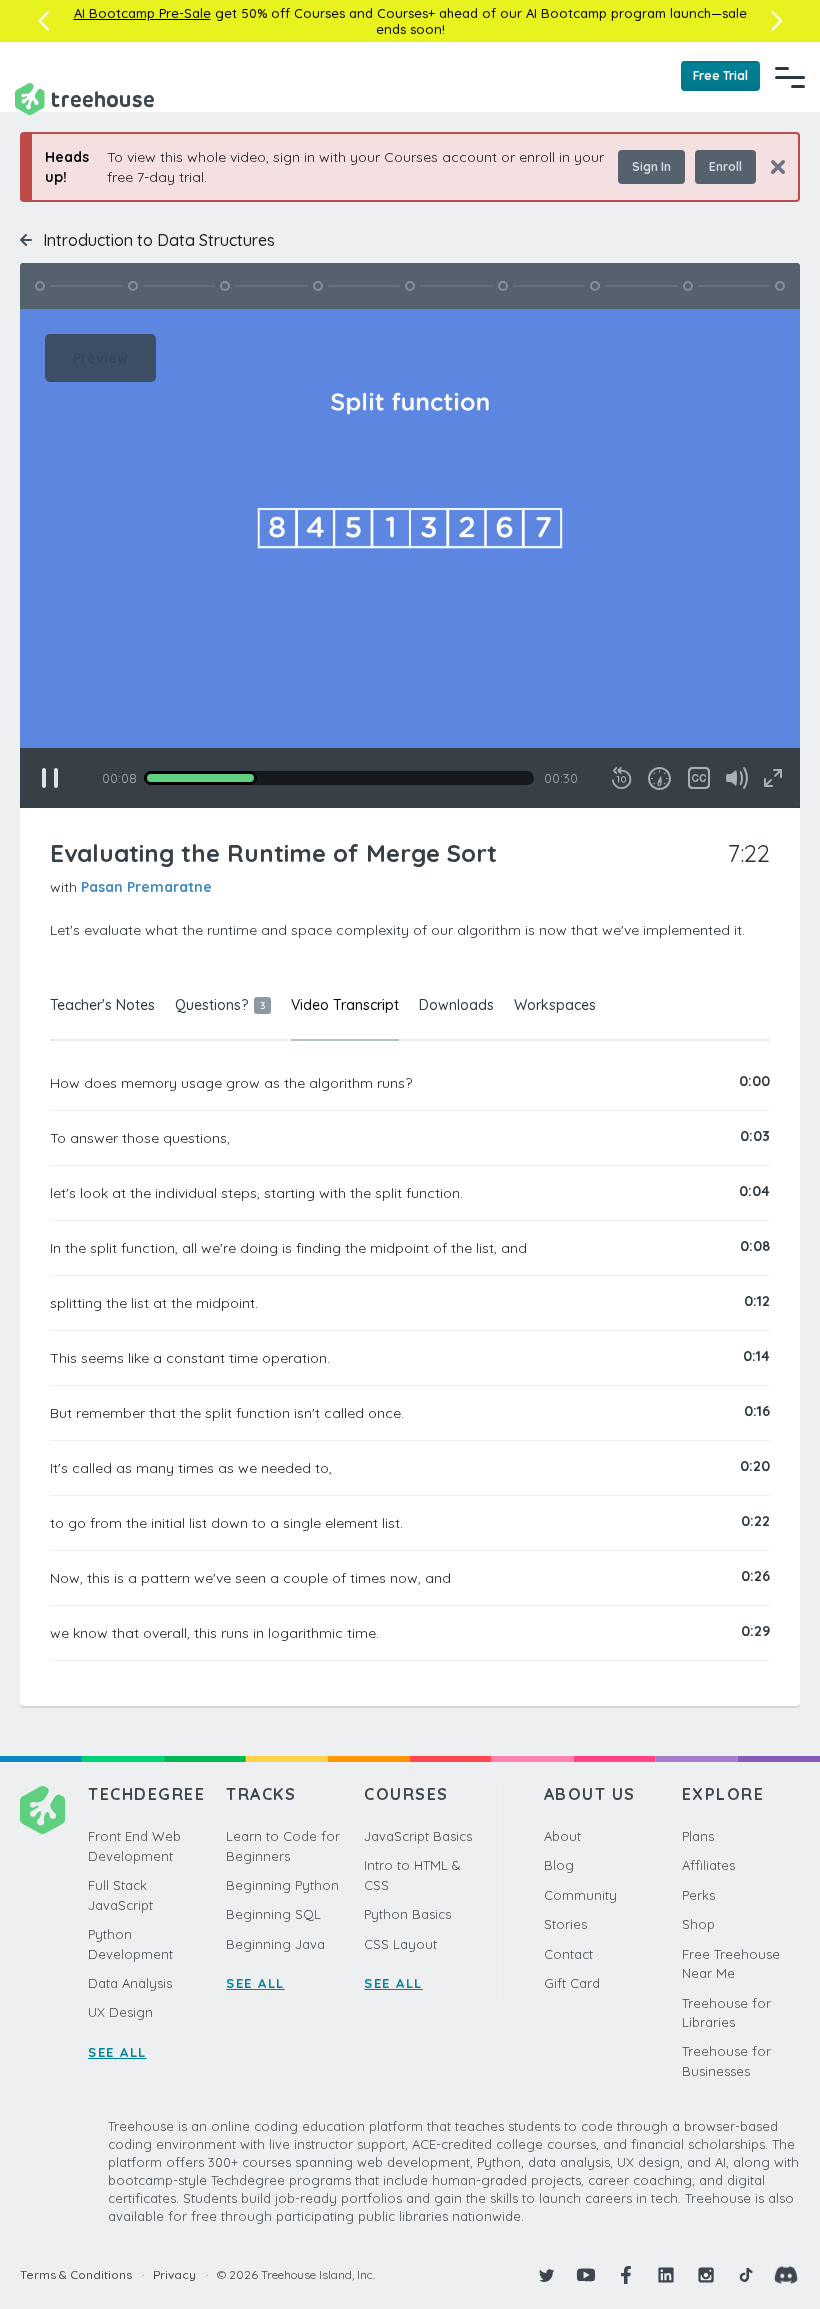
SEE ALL (117, 2052)
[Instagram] (706, 2275)
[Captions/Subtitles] (699, 778)
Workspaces (555, 1005)
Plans (698, 1836)
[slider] (339, 778)
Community (580, 1895)
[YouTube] (586, 2275)
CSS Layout (400, 1944)
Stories (565, 1924)
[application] (410, 558)
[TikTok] (746, 2275)
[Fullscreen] (773, 778)
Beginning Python (282, 1885)
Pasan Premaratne (146, 887)
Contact (568, 1954)
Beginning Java (275, 1944)
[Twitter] (546, 2275)
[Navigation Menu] (790, 77)
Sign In (651, 166)
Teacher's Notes (102, 1005)
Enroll (725, 166)
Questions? (220, 1005)
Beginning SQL (273, 1914)
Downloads (456, 1005)
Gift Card (572, 1983)
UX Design (120, 2012)
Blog (559, 1865)
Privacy (174, 2274)
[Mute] (737, 778)
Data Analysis (130, 1983)
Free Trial (720, 75)
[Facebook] (626, 2275)
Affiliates (708, 1865)
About (562, 1836)
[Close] (770, 166)
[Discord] (786, 2275)
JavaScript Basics (418, 1836)
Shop (698, 1924)
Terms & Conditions (76, 2274)
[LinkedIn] (666, 2275)
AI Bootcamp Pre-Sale (142, 13)
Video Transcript (345, 1005)
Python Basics (407, 1914)
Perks (698, 1895)
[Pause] (50, 778)
